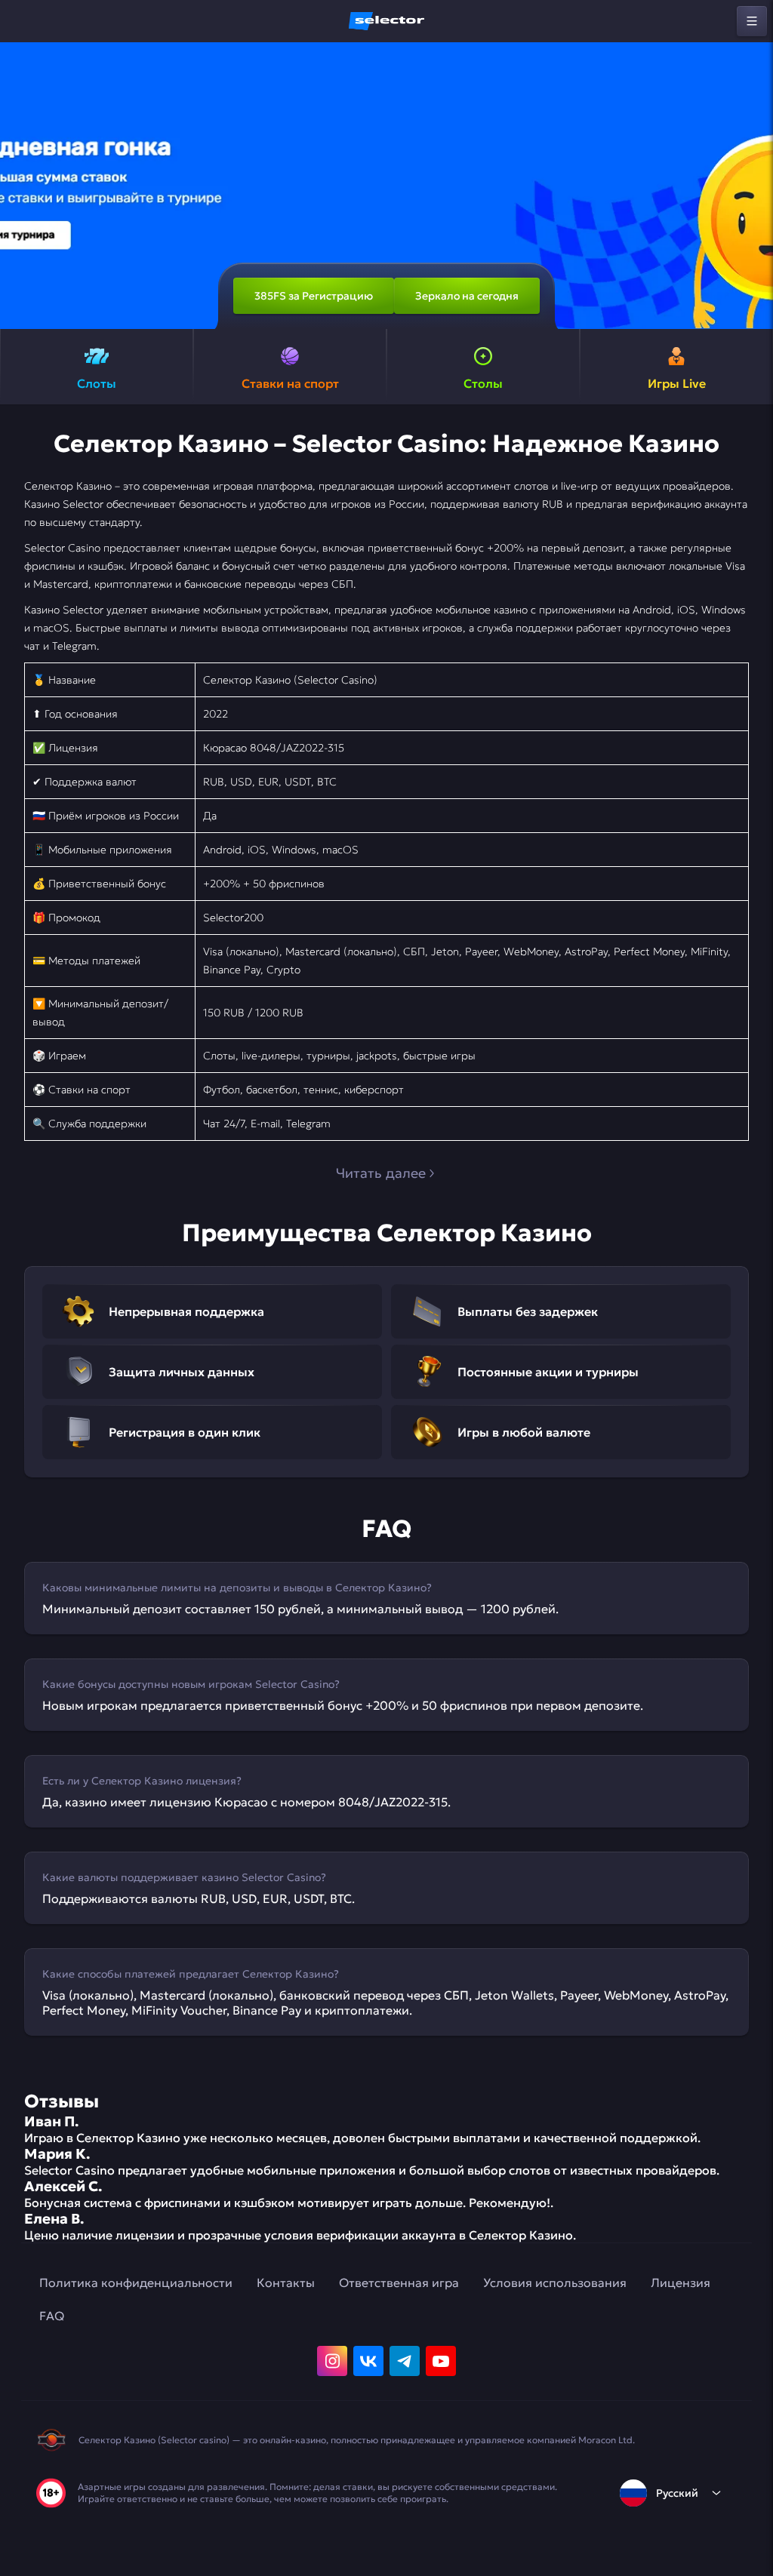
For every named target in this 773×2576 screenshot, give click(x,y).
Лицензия (681, 2282)
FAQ (52, 2316)
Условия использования (555, 2282)
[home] (386, 21)
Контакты (286, 2282)
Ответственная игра (399, 2282)
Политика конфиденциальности (136, 2282)
